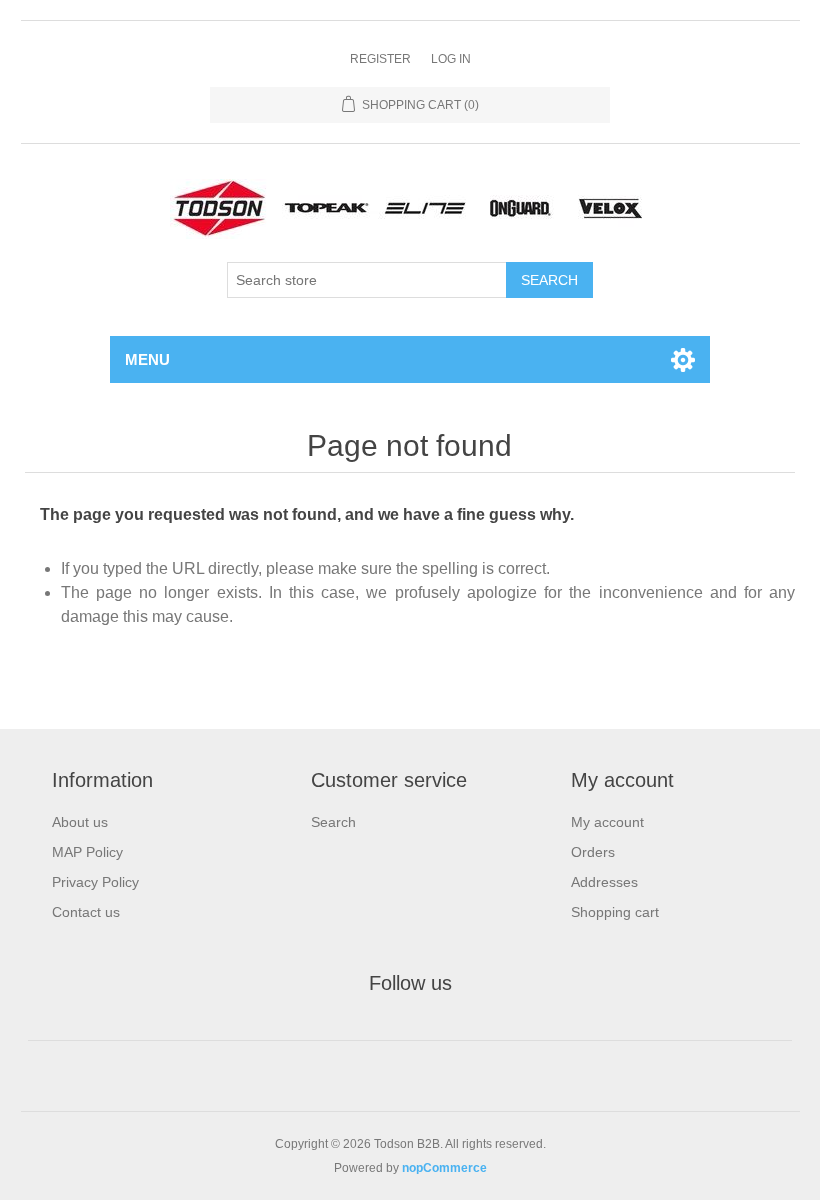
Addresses (604, 882)
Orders (593, 852)
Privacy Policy (95, 882)
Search (333, 822)
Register (380, 59)
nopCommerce (444, 1168)
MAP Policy (87, 852)
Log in (451, 59)
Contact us (86, 912)
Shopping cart (615, 912)
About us (80, 822)
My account (607, 822)
